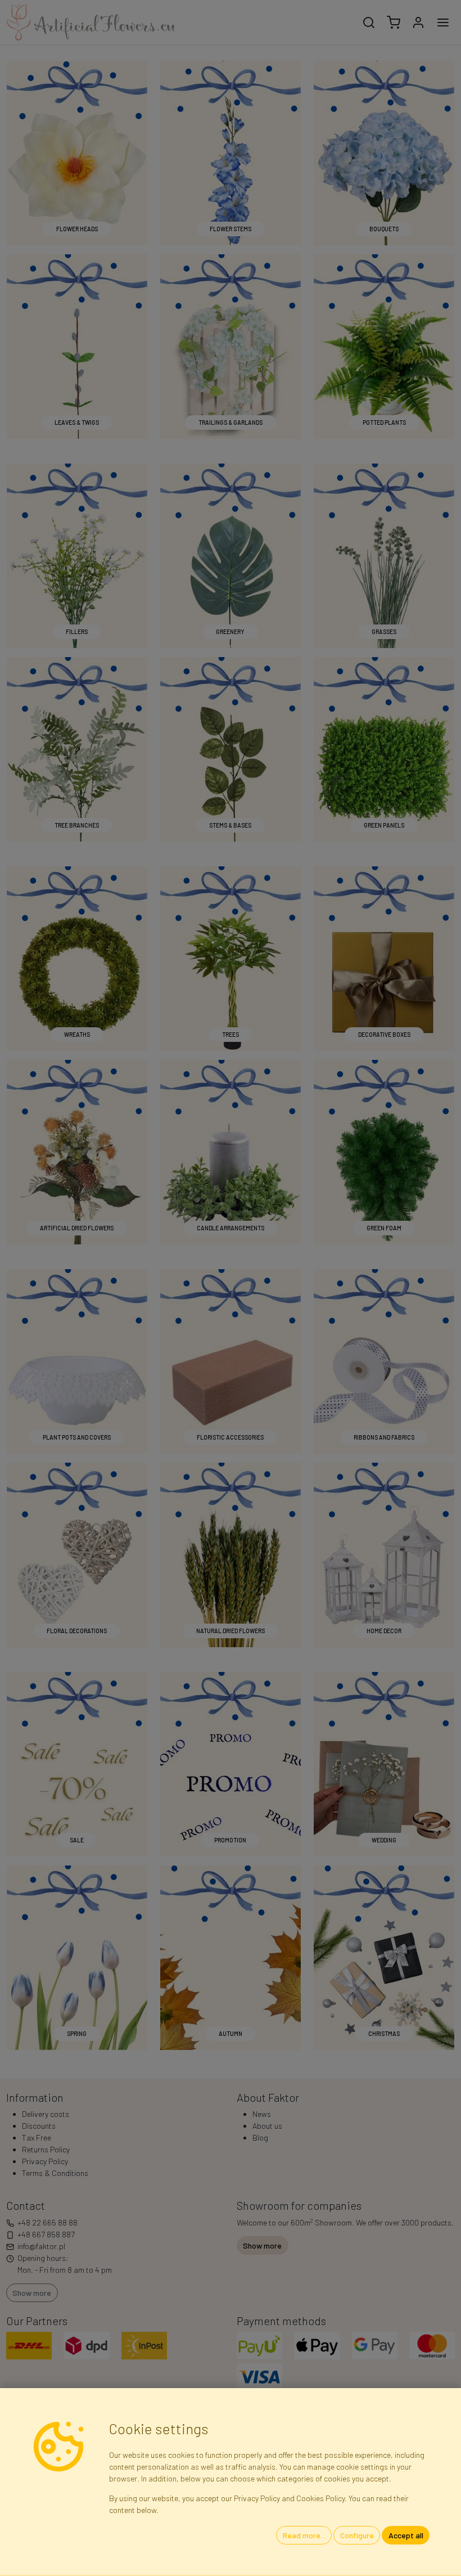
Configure (357, 2535)
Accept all (406, 2535)
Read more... (304, 2535)
